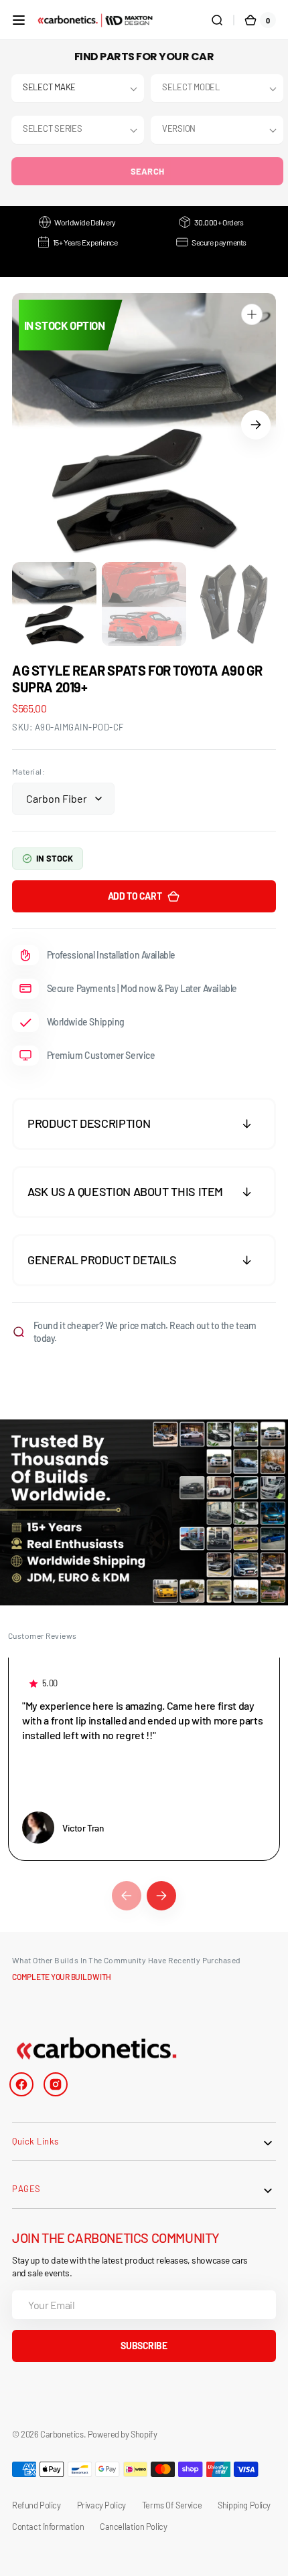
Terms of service (172, 2505)
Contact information (48, 2527)
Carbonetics (62, 2434)
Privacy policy (101, 2505)
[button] (19, 20)
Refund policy (37, 2505)
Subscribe (144, 2346)
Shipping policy (244, 2505)
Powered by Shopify (123, 2434)
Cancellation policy (133, 2527)
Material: (28, 771)
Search (148, 171)
